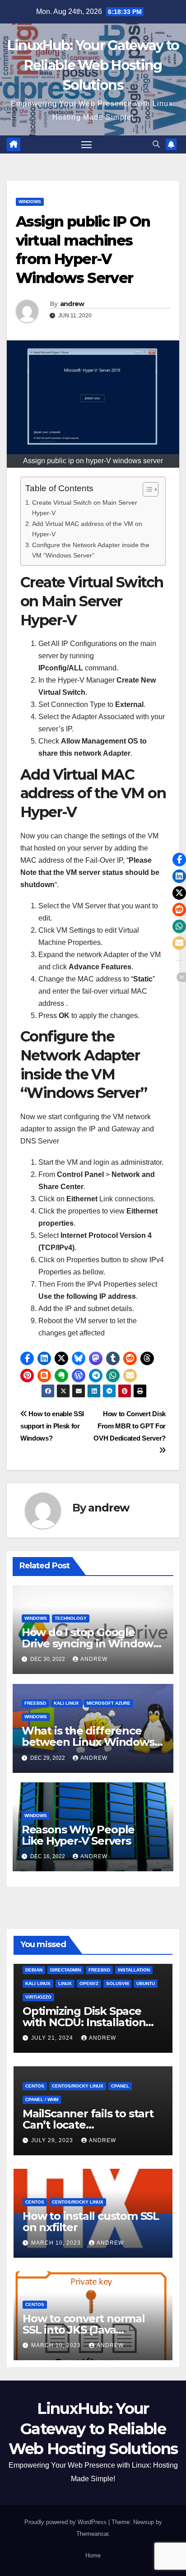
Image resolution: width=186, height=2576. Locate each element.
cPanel (120, 2086)
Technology (71, 1618)
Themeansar (92, 2534)
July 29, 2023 (53, 2140)
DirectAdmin (65, 1970)
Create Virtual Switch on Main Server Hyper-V (85, 508)
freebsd (35, 1703)
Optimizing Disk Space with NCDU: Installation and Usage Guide (84, 2022)
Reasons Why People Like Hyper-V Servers (78, 1835)
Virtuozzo (38, 1997)
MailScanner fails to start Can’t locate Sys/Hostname (88, 2125)
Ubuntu (146, 1983)
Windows (30, 202)
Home (93, 2555)
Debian (34, 1970)
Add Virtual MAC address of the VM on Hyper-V (87, 529)
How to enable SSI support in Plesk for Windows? (52, 1426)
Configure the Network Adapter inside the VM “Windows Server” (91, 550)
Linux (65, 1983)
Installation (134, 1970)
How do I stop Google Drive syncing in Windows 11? (90, 1644)
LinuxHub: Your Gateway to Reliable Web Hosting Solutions (93, 65)
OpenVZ (89, 1983)
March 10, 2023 (57, 2243)
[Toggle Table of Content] (146, 489)
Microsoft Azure (109, 1703)
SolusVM (117, 1983)
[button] (156, 144)
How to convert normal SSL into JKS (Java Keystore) (84, 2330)
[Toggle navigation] (87, 144)
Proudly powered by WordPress (66, 2522)
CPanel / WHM (42, 2099)
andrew (72, 304)
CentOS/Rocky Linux (78, 2086)
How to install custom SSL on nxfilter (91, 2222)
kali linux (66, 1703)
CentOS (35, 2086)
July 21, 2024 (53, 2038)
